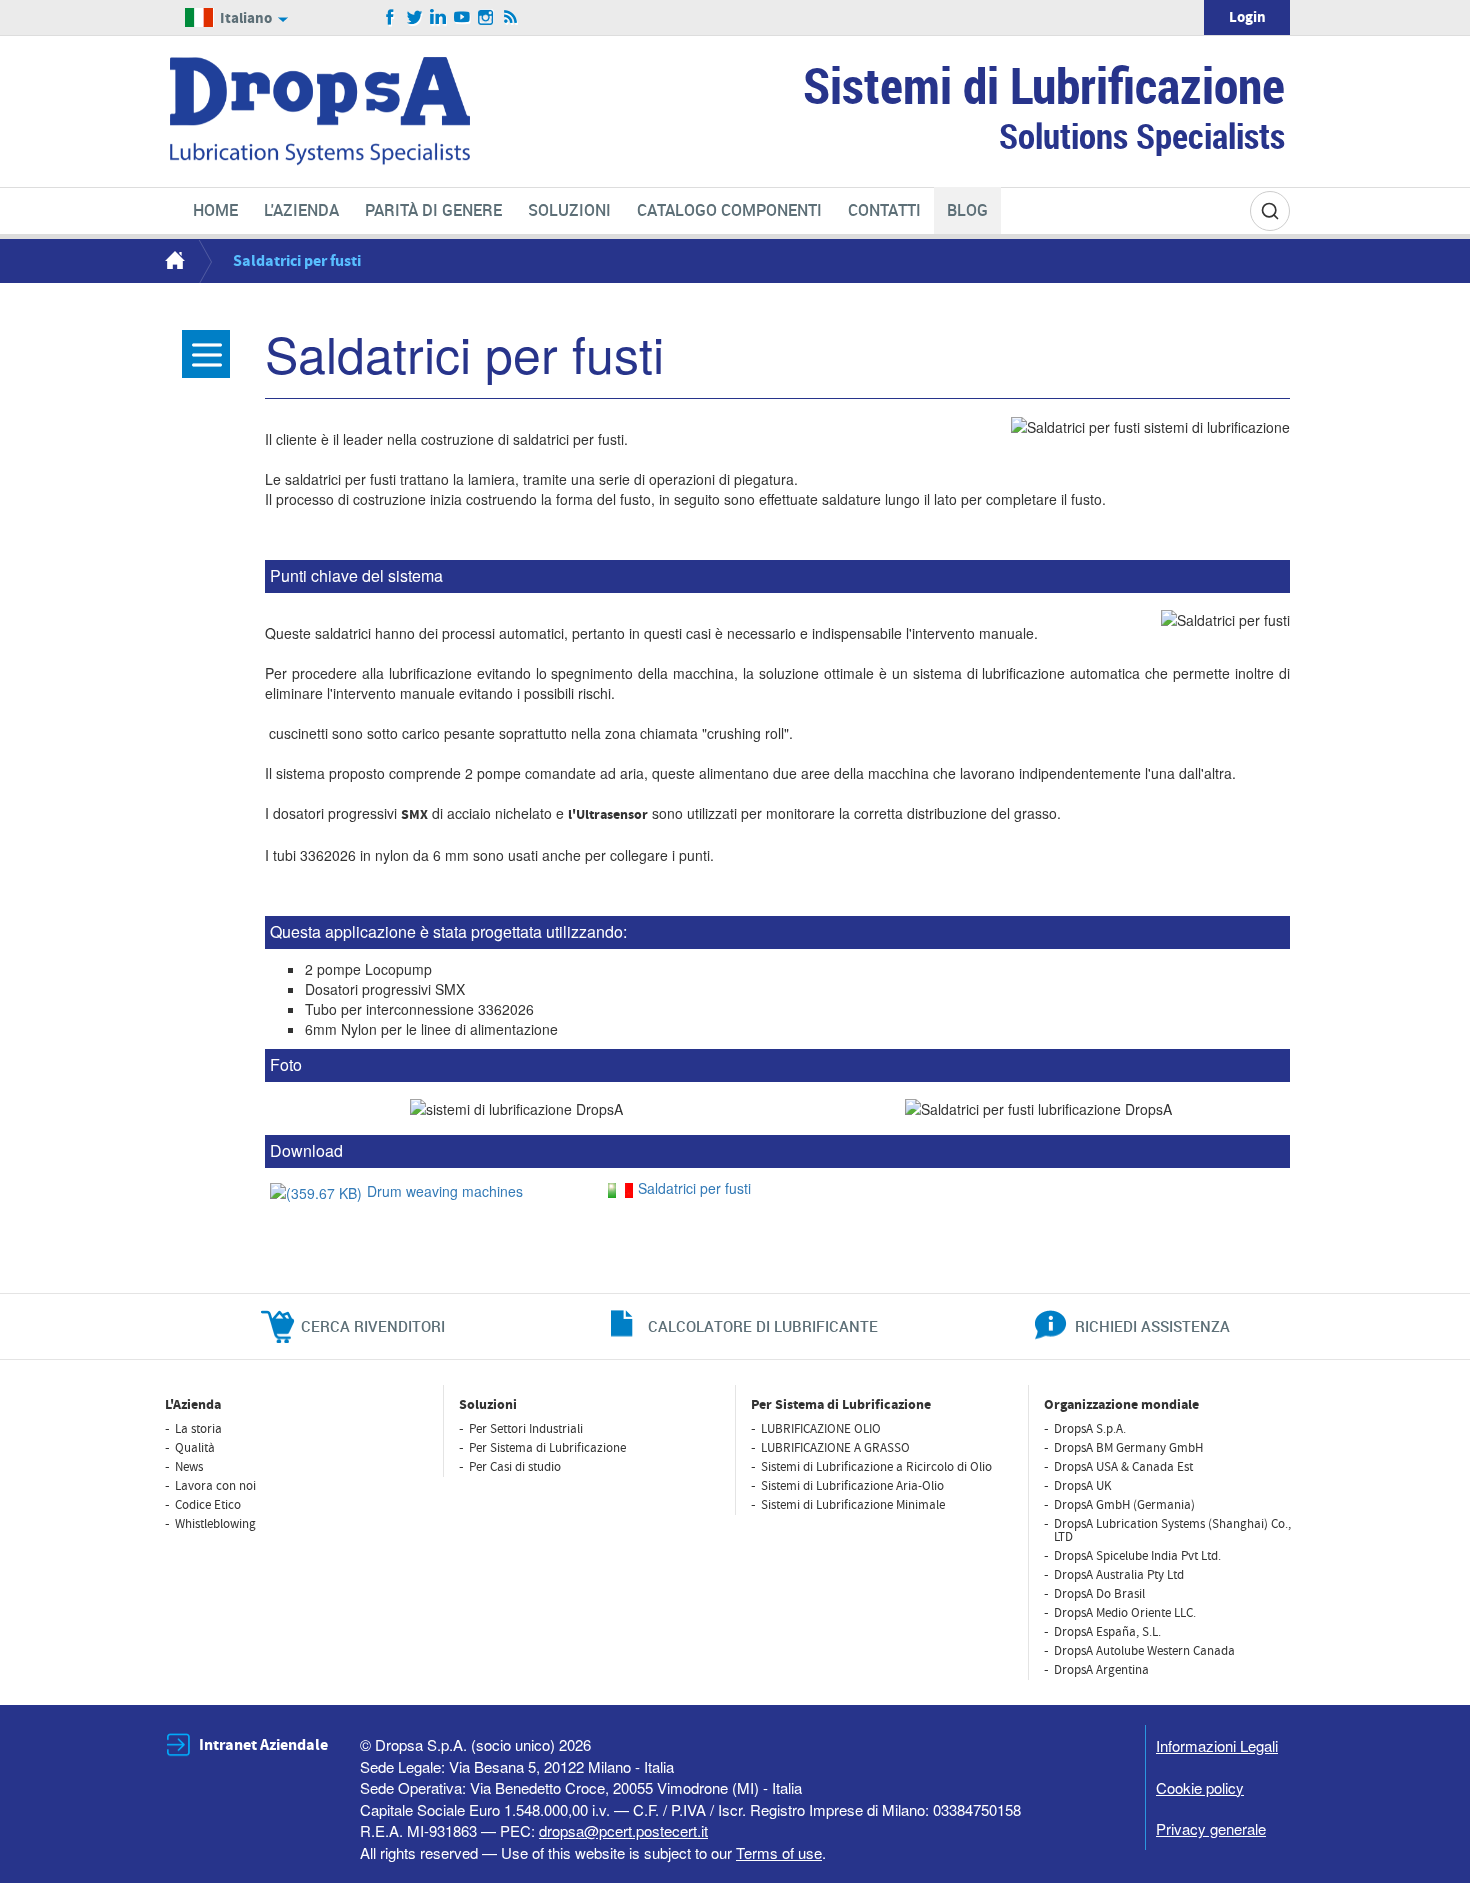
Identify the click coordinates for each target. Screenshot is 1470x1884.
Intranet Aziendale (263, 1745)
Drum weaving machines (445, 1191)
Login (1247, 17)
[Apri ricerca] (1270, 211)
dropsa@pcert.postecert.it (623, 1830)
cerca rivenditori (373, 1326)
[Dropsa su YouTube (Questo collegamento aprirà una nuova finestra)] (462, 18)
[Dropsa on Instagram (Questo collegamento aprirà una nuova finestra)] (486, 18)
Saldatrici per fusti (694, 1188)
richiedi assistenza (1152, 1326)
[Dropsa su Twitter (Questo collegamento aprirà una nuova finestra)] (414, 18)
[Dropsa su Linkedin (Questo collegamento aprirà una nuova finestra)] (438, 18)
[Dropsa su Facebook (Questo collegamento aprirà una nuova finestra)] (390, 18)
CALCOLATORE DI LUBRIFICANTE (763, 1326)
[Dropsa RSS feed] (510, 18)
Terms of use (779, 1852)
